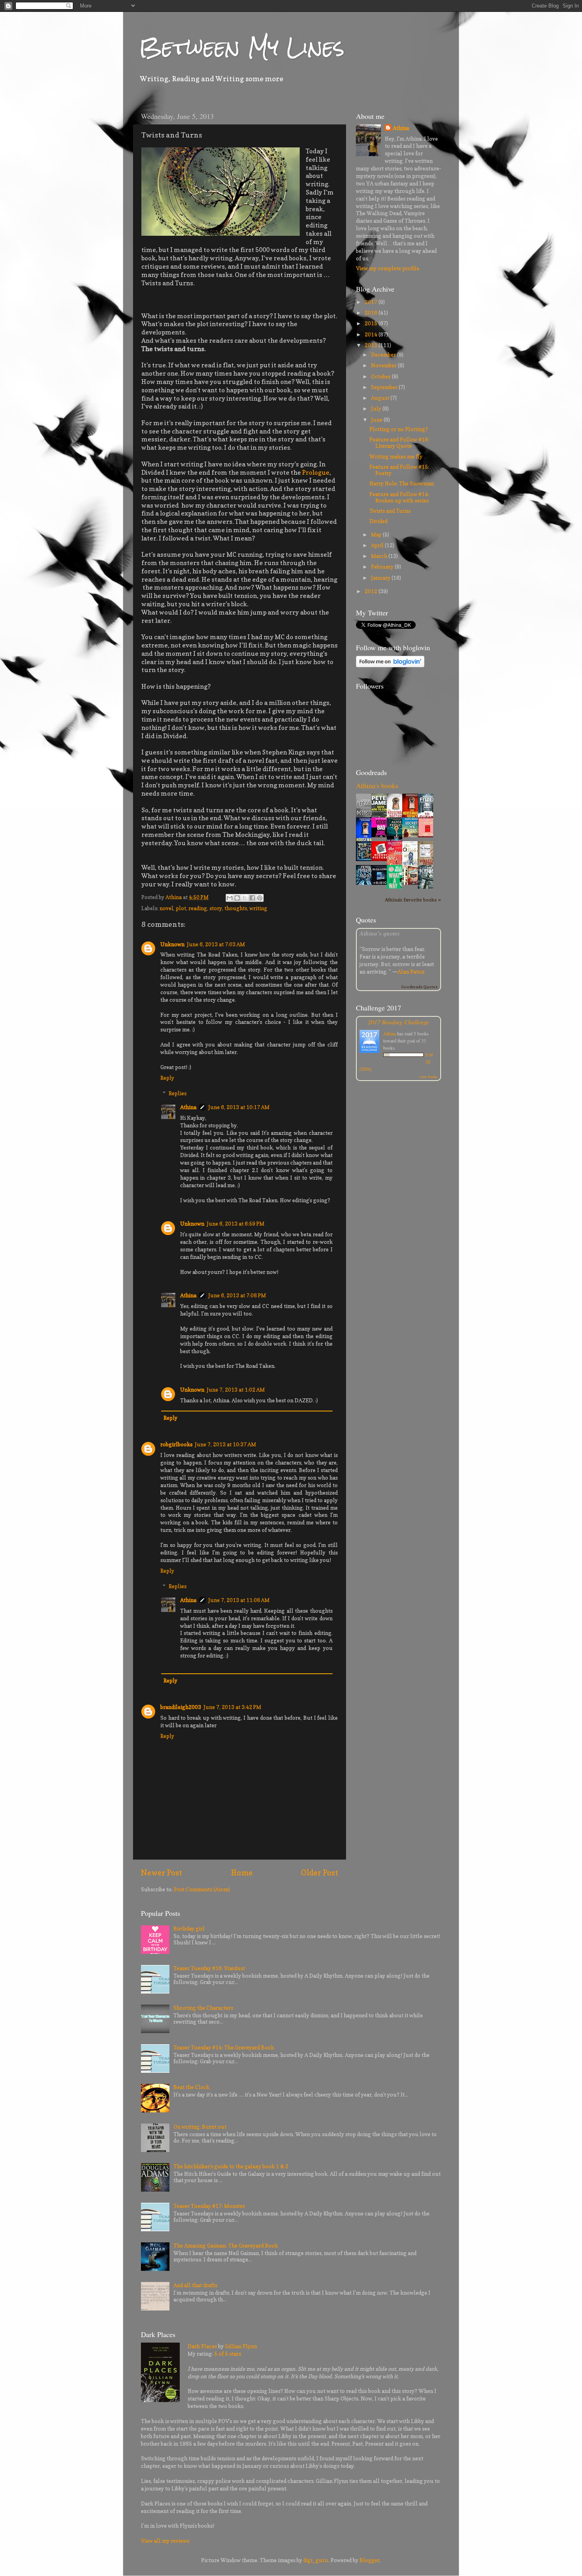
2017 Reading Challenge (398, 1022)
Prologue (316, 472)
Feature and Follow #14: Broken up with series (399, 497)
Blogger (370, 2560)
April (378, 545)
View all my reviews (165, 2541)
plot (181, 908)
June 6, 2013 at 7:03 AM (216, 944)
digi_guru (316, 2560)
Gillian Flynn (241, 2346)
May (377, 535)
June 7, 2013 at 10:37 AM (225, 1444)
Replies (178, 1093)
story (216, 908)
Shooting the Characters (203, 2008)
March (380, 556)
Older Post (320, 1873)
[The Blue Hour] (381, 883)
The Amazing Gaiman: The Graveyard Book (226, 2246)
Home (242, 1873)
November (384, 365)
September (385, 387)
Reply (167, 1078)
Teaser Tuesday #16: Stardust (209, 1968)
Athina (188, 1107)
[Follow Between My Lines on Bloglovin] (390, 665)
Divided (378, 521)
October (381, 376)
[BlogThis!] (237, 898)
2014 (372, 334)
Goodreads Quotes (419, 987)
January (381, 578)
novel (166, 908)
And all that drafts (195, 2285)
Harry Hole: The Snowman (402, 483)
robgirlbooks (176, 1444)
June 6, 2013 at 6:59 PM (236, 1224)
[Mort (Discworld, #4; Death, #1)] (366, 883)
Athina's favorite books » (413, 900)
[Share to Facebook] (252, 898)
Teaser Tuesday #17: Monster (209, 2206)
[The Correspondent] (428, 835)
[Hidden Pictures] (381, 859)
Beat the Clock (191, 2087)
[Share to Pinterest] (260, 898)
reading (198, 908)
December (384, 355)
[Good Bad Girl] (381, 835)
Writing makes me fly (396, 456)
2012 (372, 591)
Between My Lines (242, 47)
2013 (372, 345)
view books (428, 1077)
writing (258, 908)
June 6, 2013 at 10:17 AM (239, 1107)
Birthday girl (189, 1929)
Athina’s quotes (380, 933)
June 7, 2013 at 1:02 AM (236, 1390)
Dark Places (202, 2346)
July (377, 409)
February (383, 567)
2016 (372, 313)
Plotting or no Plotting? (399, 429)
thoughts (236, 908)
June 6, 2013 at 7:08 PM (237, 1295)
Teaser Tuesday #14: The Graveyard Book (224, 2047)
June (377, 420)
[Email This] (230, 898)
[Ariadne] (366, 859)
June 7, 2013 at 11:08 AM (239, 1600)
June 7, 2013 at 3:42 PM (232, 1707)
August (381, 398)
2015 (372, 323)
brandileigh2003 (181, 1707)
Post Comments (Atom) (202, 1889)
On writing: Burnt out (200, 2127)
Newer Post (162, 1873)
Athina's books (377, 785)
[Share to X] (245, 898)
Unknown (172, 944)
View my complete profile (388, 268)
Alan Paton (411, 972)
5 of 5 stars (228, 2354)
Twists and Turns (390, 511)
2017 (372, 302)
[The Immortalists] (412, 883)
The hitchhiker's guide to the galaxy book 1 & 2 (231, 2166)
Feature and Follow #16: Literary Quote (399, 443)
